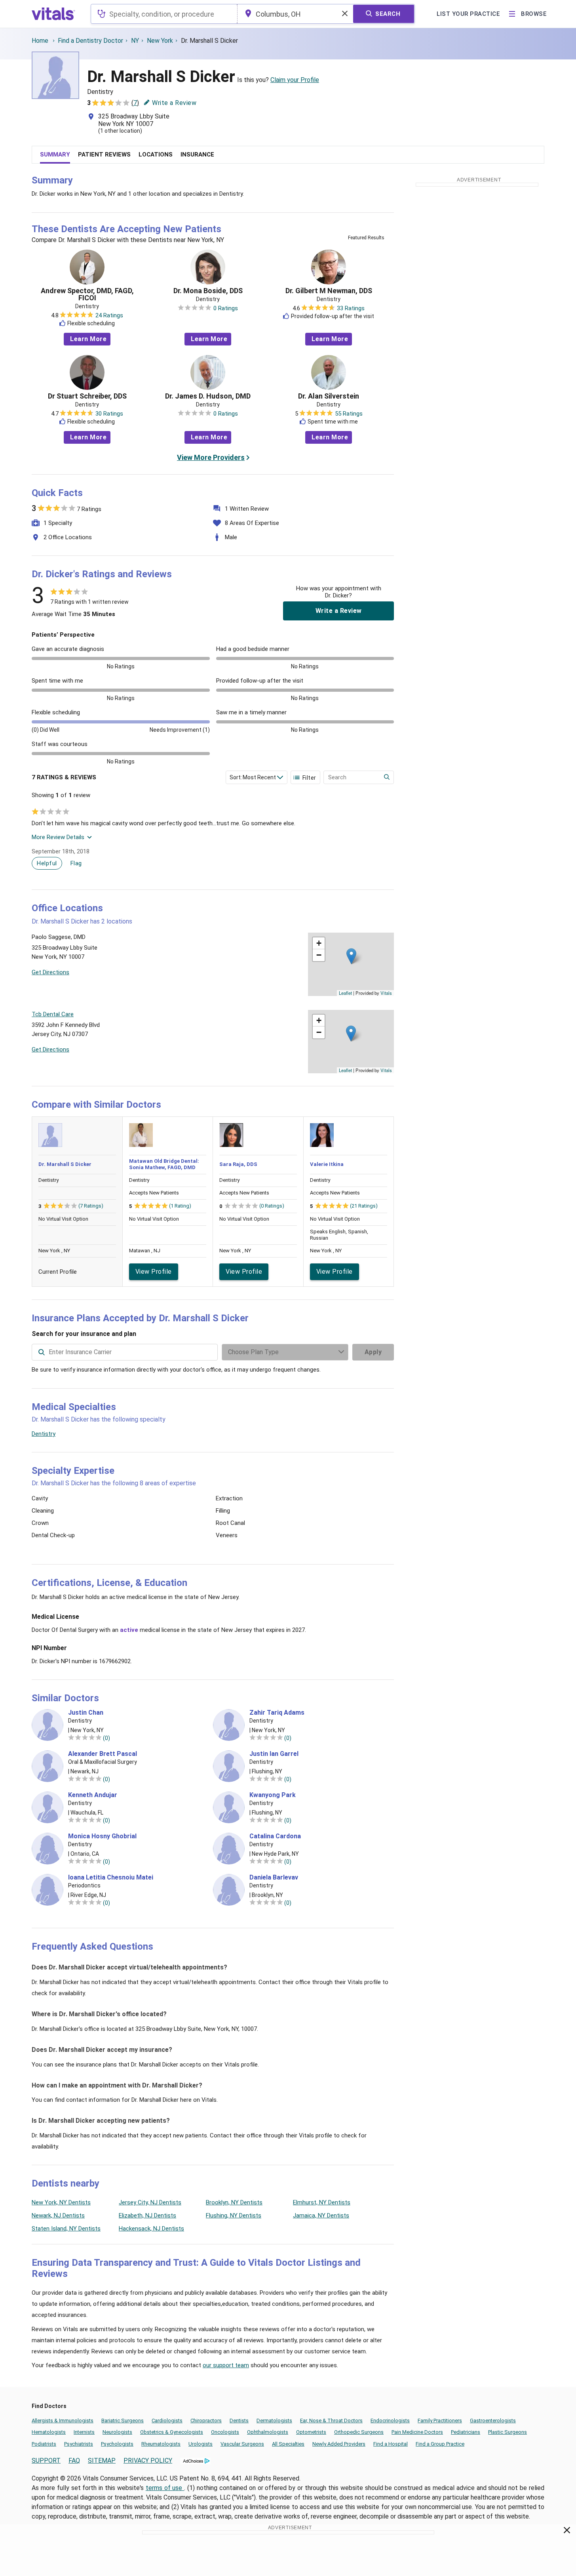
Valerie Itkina (327, 1164)
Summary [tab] (55, 155)
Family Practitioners (440, 2420)
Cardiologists (167, 2420)
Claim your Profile (295, 80)
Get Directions (50, 972)
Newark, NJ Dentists (58, 2215)
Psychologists (117, 2444)
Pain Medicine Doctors (417, 2432)
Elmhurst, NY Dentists (322, 2202)
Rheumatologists (161, 2444)
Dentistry (44, 1434)
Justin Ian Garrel (274, 1754)
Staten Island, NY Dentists (66, 2229)
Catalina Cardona (275, 1836)
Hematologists (49, 2432)
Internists (84, 2432)
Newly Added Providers (339, 2444)
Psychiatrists (79, 2444)
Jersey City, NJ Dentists (150, 2202)
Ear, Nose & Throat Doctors (331, 2420)
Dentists (239, 2420)
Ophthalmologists (268, 2432)
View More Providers (211, 457)
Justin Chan (86, 1713)
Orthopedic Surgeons (359, 2432)
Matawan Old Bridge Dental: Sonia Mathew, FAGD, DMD (164, 1164)
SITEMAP (102, 2461)
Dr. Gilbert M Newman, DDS (329, 291)
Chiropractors (206, 2420)
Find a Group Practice (440, 2444)
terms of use (165, 2488)
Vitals (386, 993)
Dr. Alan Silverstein (329, 396)
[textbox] (164, 14)
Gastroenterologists (493, 2420)
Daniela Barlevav (274, 1878)
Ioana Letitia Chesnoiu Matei (111, 1878)
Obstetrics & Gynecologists (172, 2432)
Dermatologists (274, 2420)
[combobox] (164, 14)
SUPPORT (46, 2461)
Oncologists (225, 2432)
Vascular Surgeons (242, 2444)
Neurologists (117, 2432)
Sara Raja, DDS (238, 1164)
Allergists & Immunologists (63, 2420)
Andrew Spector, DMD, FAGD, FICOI (87, 294)
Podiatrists (44, 2444)
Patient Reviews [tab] (104, 155)
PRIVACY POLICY (148, 2461)
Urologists (201, 2444)
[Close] (567, 2532)
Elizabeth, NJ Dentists (147, 2215)
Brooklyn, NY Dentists (234, 2202)
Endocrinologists (390, 2420)
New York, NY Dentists (61, 2202)
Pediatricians (466, 2432)
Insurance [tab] (197, 155)
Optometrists (311, 2432)
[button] (351, 956)
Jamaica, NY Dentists (321, 2215)
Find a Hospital (391, 2444)
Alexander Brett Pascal (103, 1754)
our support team (226, 2365)
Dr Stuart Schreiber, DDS (87, 396)
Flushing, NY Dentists (234, 2215)
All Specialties (288, 2444)
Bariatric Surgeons (123, 2420)
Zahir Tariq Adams (277, 1713)
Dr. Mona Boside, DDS (208, 291)
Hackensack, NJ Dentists (151, 2229)
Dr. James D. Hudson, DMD (208, 396)
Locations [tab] (156, 155)
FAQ (74, 2461)
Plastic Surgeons (508, 2432)
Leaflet (345, 993)
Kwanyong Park (273, 1795)
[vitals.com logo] (53, 14)
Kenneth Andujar (93, 1795)
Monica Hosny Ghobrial (102, 1836)
